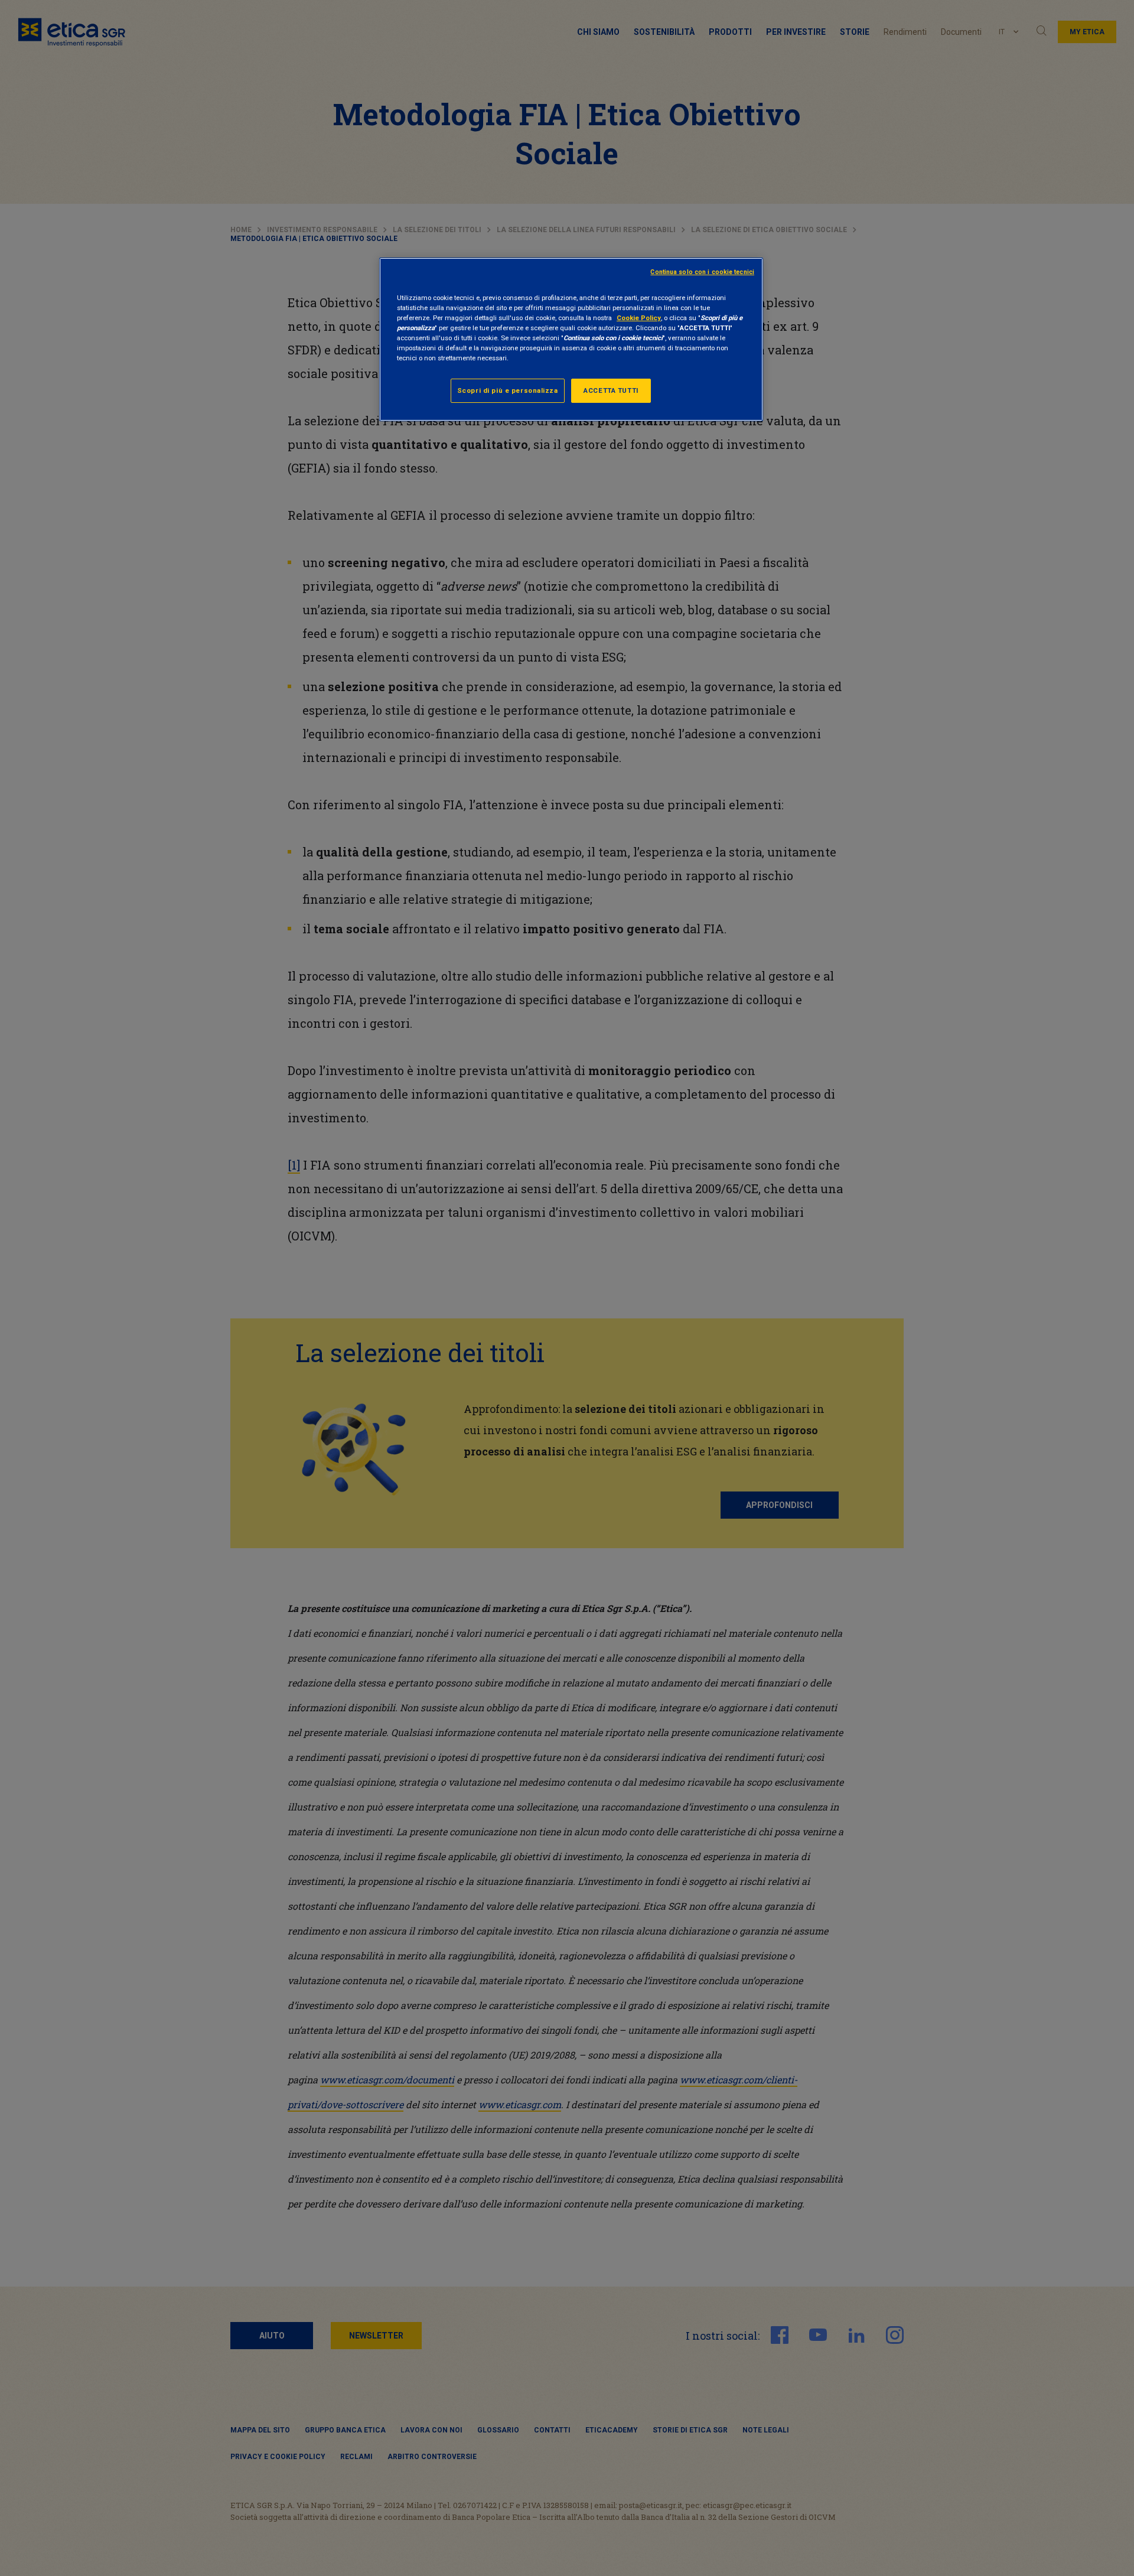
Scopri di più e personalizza (508, 390)
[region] (571, 339)
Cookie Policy (639, 318)
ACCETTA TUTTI (611, 390)
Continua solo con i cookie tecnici (702, 272)
